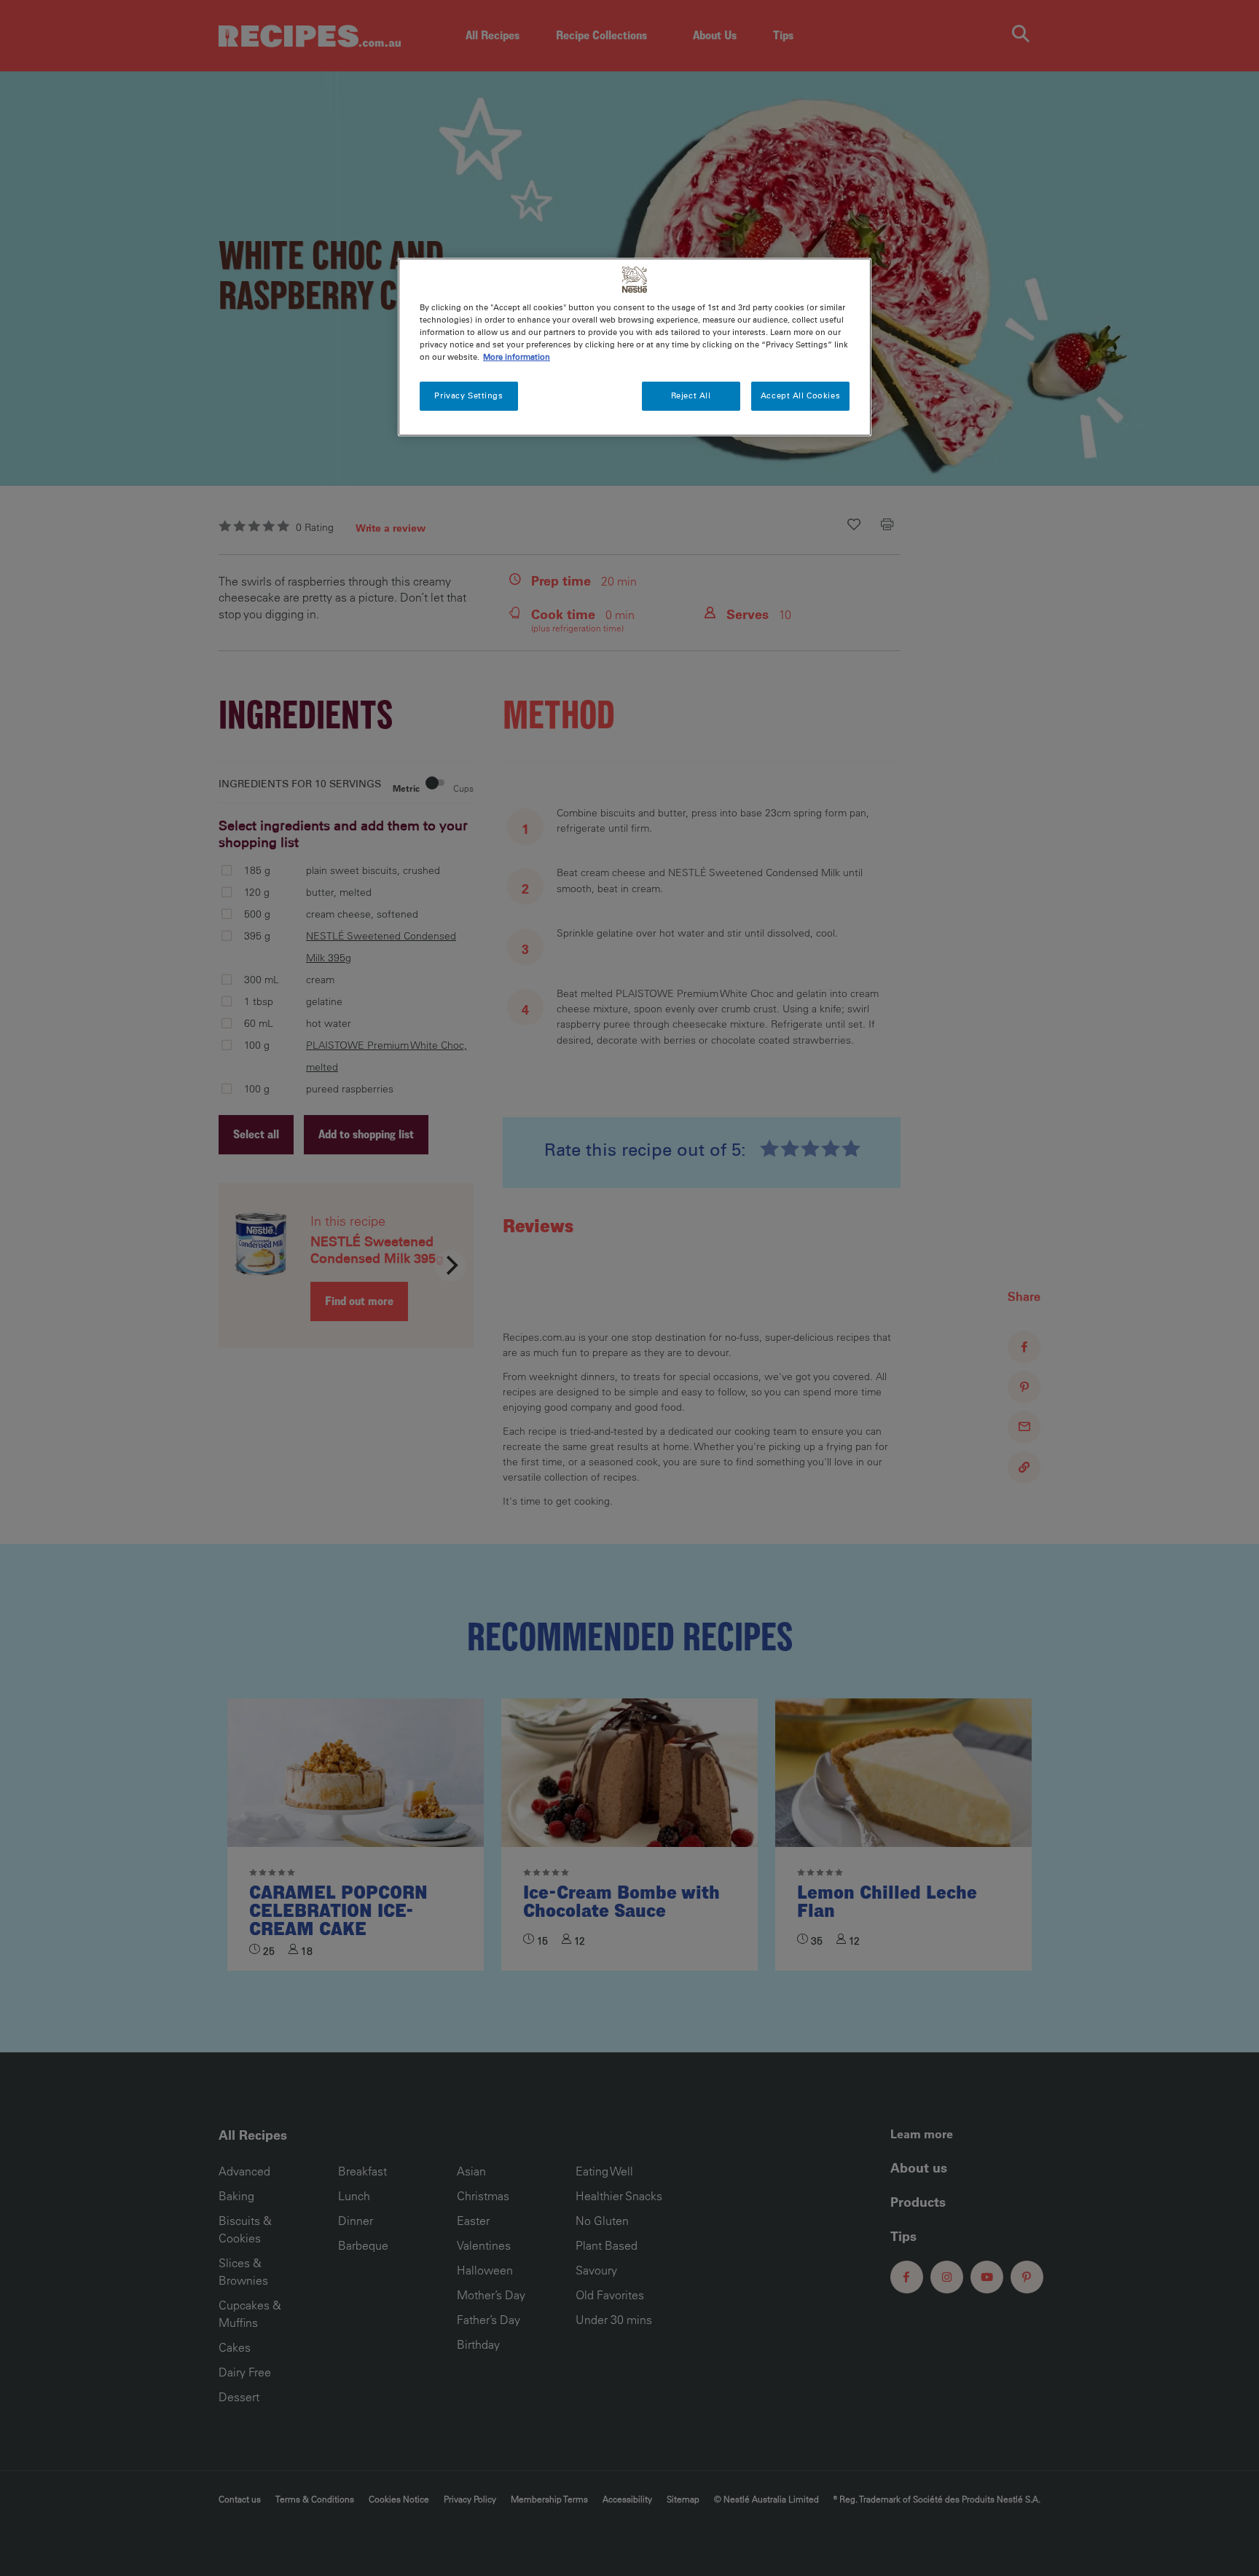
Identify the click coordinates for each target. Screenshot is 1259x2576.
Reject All (691, 395)
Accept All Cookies (800, 395)
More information (517, 357)
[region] (635, 347)
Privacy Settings (468, 395)
